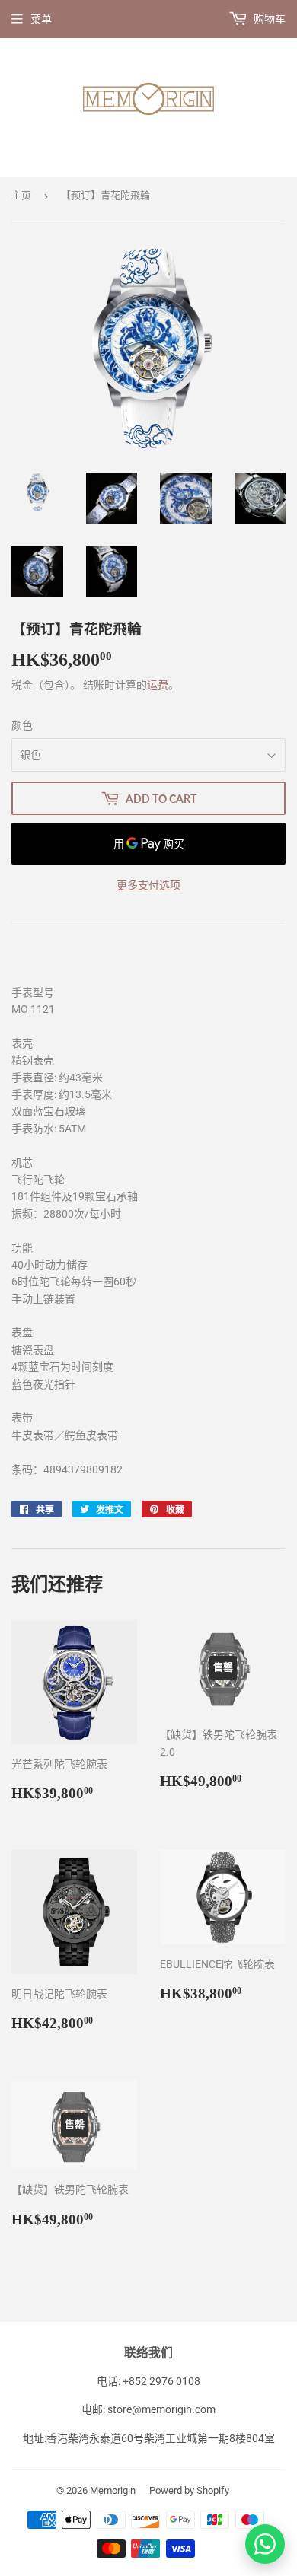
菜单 (41, 19)
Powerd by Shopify (189, 2490)
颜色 (22, 725)
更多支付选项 (148, 885)
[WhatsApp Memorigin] (265, 2544)
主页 (21, 195)
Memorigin (113, 2490)
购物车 (268, 19)
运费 (158, 685)
